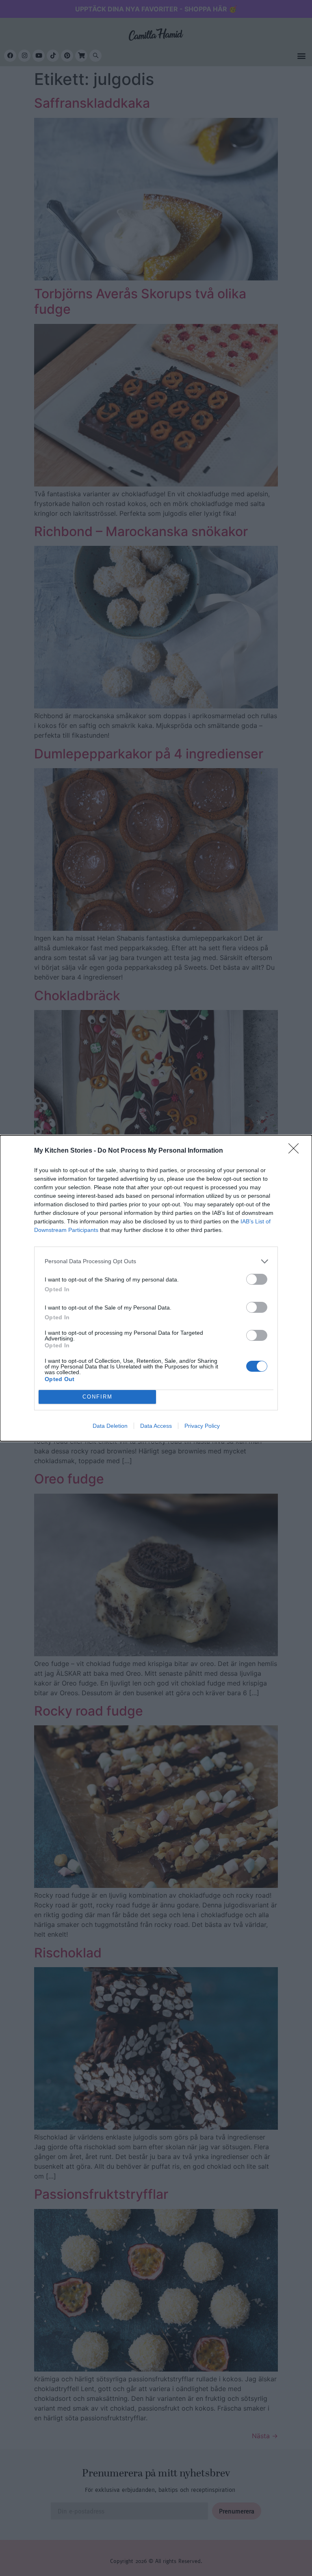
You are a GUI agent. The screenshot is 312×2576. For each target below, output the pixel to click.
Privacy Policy (202, 1426)
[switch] (257, 1279)
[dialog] (156, 1288)
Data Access (156, 1426)
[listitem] (156, 1261)
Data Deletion (110, 1426)
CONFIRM (97, 1397)
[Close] (296, 1151)
